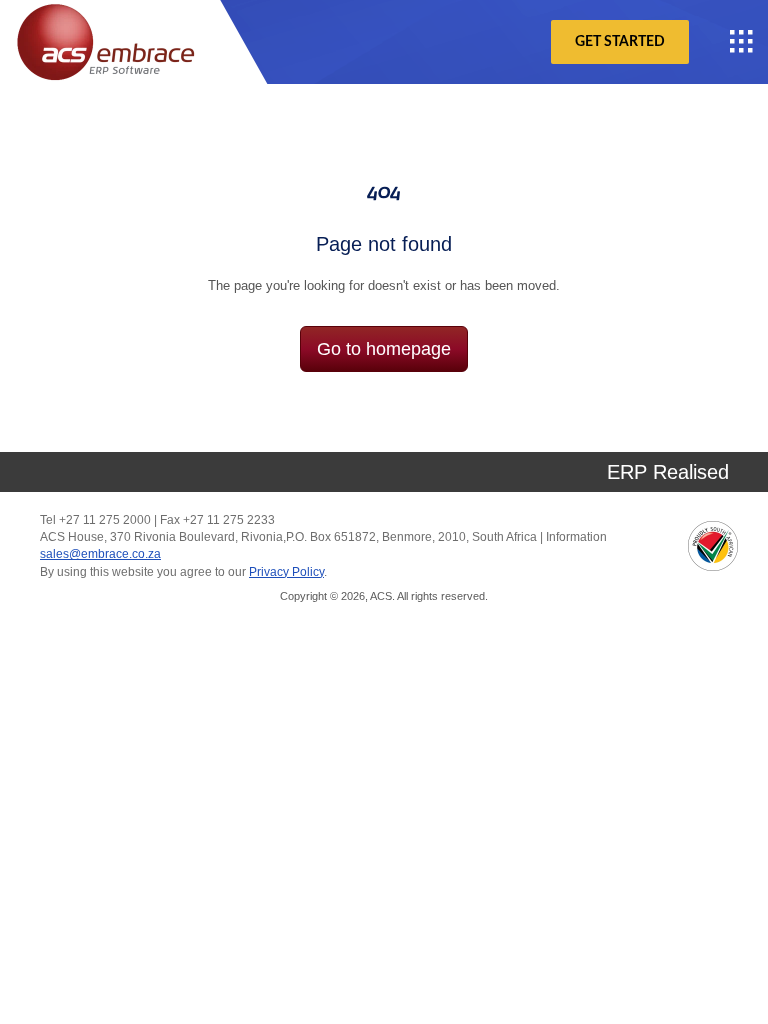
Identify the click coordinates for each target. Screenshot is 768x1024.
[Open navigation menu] (742, 42)
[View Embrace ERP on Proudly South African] (713, 546)
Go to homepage (384, 349)
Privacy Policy (286, 572)
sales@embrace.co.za (100, 554)
